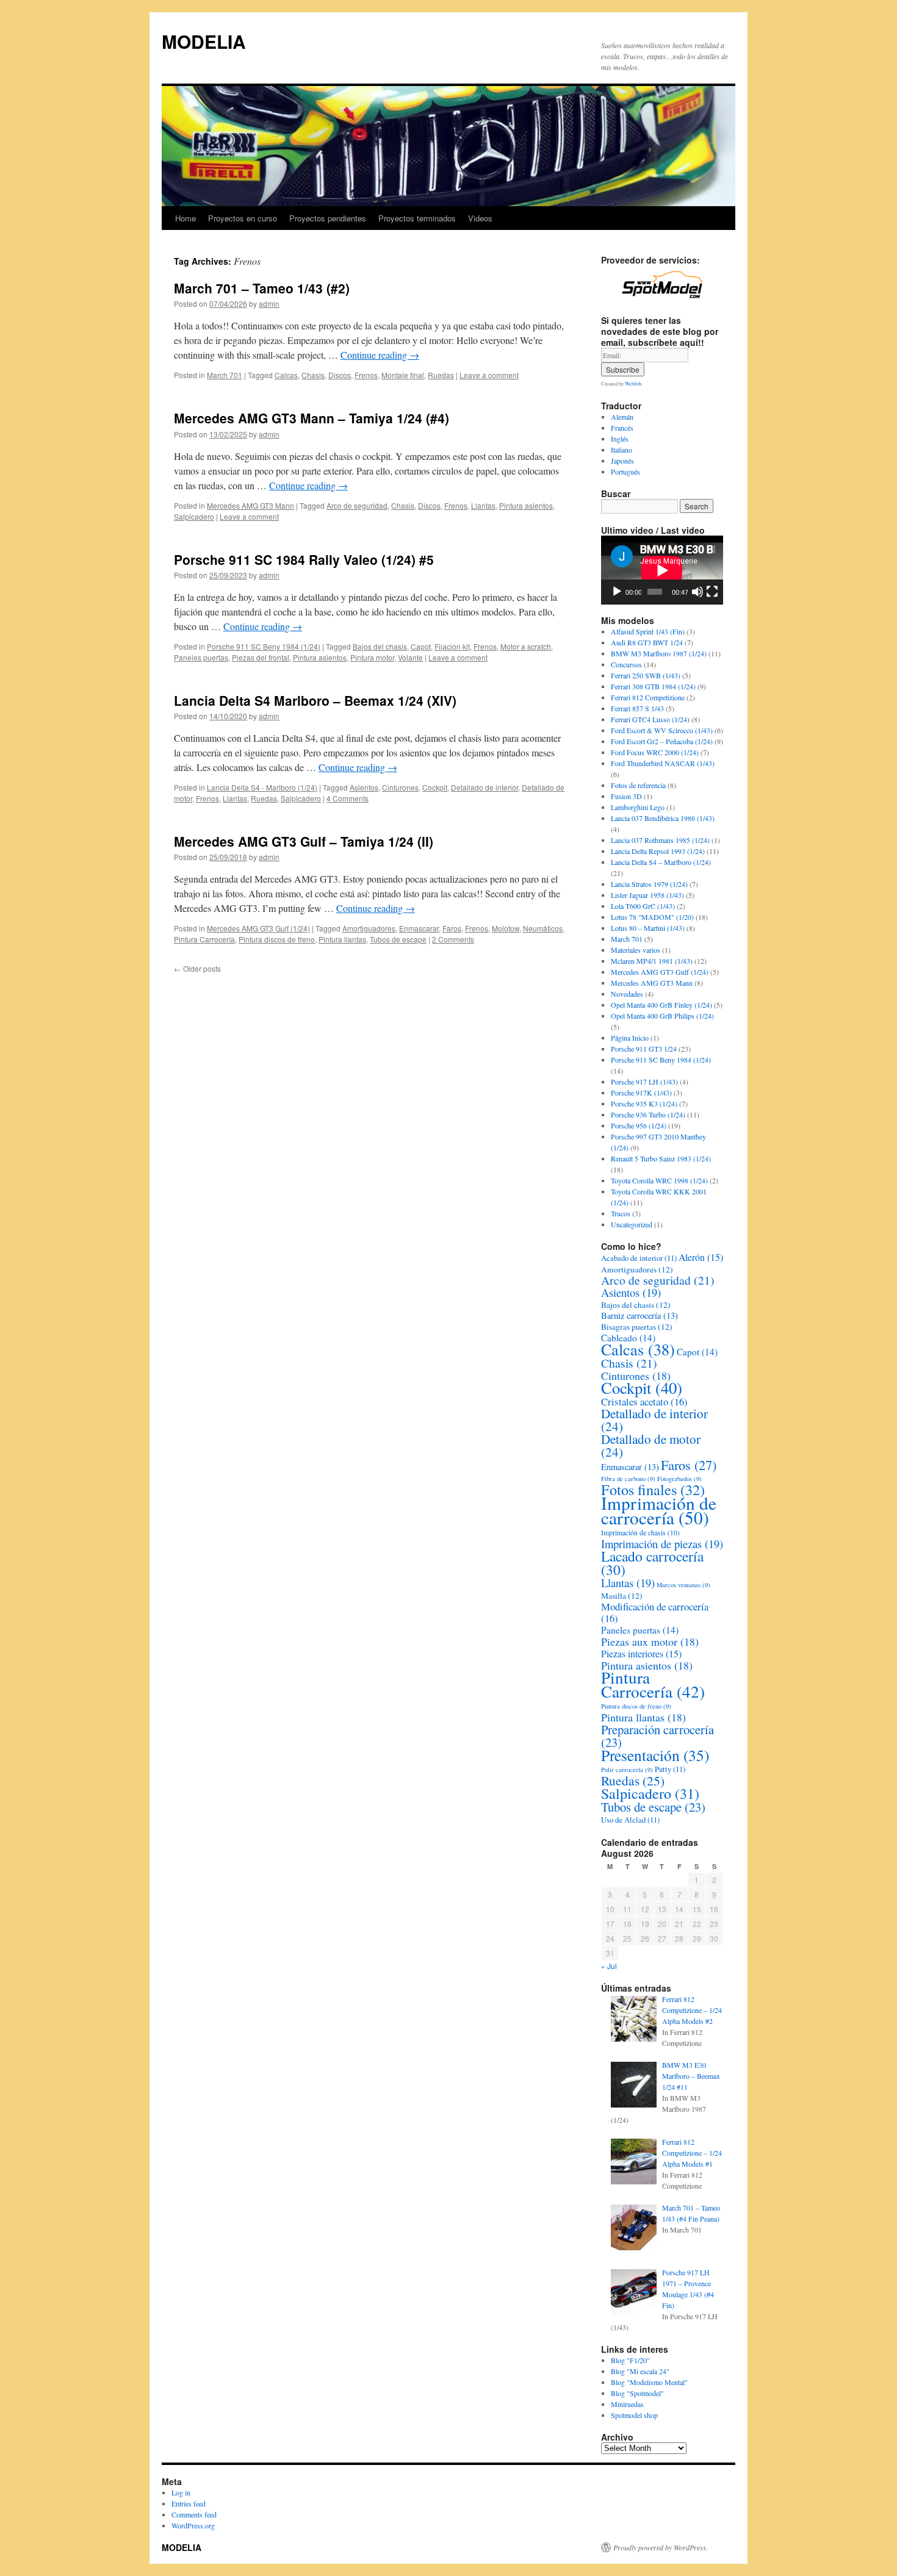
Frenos (366, 375)
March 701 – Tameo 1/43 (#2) (262, 288)
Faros (452, 928)
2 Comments (453, 939)
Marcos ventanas (683, 1585)
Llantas (483, 505)
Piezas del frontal (261, 657)
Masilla (622, 1596)
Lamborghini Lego (638, 807)
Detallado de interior (485, 787)
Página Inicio (630, 1038)
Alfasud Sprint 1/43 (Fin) (648, 631)
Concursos (626, 664)
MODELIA (204, 41)
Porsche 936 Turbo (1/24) (648, 1114)
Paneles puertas (201, 657)
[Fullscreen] (712, 592)
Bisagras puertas (637, 1327)
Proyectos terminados (417, 218)
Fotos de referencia (638, 785)
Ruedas (441, 375)
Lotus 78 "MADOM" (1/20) (652, 917)
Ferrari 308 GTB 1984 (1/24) (653, 686)
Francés (622, 428)
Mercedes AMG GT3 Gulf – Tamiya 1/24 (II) (304, 841)
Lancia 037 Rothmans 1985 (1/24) (660, 840)
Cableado (628, 1338)
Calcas (286, 375)
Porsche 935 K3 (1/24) (644, 1103)
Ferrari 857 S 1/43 (637, 708)
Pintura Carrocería (204, 939)
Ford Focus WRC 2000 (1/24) (655, 752)
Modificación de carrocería (655, 1612)
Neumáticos (543, 928)
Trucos (621, 1213)
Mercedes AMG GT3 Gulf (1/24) (258, 928)
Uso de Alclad (630, 1820)
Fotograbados (679, 1479)
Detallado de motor (651, 1445)
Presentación (655, 1755)
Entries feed (189, 2503)
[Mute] (697, 592)
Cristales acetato (644, 1401)
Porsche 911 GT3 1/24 (644, 1049)
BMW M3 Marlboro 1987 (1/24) (659, 653)
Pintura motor (372, 657)
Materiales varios (636, 950)
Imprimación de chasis (640, 1533)
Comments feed (194, 2514)
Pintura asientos (526, 505)
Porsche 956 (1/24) (639, 1125)
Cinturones (400, 787)
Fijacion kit (452, 646)
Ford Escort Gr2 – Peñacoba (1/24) (662, 741)
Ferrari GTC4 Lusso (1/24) (650, 719)
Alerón (701, 1257)
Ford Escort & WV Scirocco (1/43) (662, 730)
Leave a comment (489, 375)
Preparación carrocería (657, 1736)
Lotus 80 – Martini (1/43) (648, 928)
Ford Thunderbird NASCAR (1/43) (663, 763)
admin (269, 303)
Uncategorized (632, 1224)
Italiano (621, 450)
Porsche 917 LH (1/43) (644, 1082)
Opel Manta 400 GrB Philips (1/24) (662, 1016)
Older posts (197, 968)
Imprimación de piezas (662, 1544)
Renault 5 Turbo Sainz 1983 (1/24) (661, 1158)
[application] (662, 570)
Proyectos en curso (243, 218)
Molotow (506, 928)
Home (186, 218)
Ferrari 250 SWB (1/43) (646, 675)
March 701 (225, 375)
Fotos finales (653, 1489)
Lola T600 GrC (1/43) (643, 906)
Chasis (313, 375)
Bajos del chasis (380, 646)
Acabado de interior (639, 1258)
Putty (670, 1769)
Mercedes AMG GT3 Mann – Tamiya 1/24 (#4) (312, 418)
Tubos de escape (398, 939)
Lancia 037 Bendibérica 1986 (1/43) (663, 818)
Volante (410, 657)
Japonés (622, 461)
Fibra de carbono (628, 1479)
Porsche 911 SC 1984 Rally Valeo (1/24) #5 (304, 559)
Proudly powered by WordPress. (661, 2547)
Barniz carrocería (639, 1315)
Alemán (622, 417)
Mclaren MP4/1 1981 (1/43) (652, 961)
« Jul (609, 1966)
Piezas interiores (641, 1653)
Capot (421, 646)
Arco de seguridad (357, 505)
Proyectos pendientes (328, 218)
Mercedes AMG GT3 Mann (250, 505)
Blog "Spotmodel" (637, 2393)
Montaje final (403, 375)
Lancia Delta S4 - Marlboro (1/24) (262, 787)
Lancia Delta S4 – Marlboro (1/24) (661, 862)
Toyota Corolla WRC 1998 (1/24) (659, 1180)
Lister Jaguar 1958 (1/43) (647, 895)
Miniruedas (627, 2404)
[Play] (617, 592)
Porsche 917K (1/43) (641, 1092)
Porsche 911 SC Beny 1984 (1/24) (264, 646)
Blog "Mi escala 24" (640, 2371)
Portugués (625, 472)
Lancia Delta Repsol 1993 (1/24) (658, 851)
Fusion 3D (626, 796)
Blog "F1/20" (630, 2360)
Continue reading (380, 355)
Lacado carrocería (652, 1563)
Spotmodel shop (634, 2415)
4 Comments (348, 798)
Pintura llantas (342, 939)
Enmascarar (419, 928)
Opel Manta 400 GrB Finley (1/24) (661, 1005)
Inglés (620, 439)
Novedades (627, 994)
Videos (480, 218)
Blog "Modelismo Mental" (649, 2382)
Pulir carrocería (627, 1770)
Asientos (364, 787)
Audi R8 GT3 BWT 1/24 (647, 642)
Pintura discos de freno (277, 939)
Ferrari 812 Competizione (648, 697)
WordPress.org (193, 2525)
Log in (181, 2492)
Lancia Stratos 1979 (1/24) (649, 884)
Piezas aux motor (650, 1641)
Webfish (633, 383)
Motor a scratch (526, 646)
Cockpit (435, 787)
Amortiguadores (369, 928)
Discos (340, 375)
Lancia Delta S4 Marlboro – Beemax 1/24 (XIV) (315, 700)
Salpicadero (194, 516)
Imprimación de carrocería (659, 1510)
